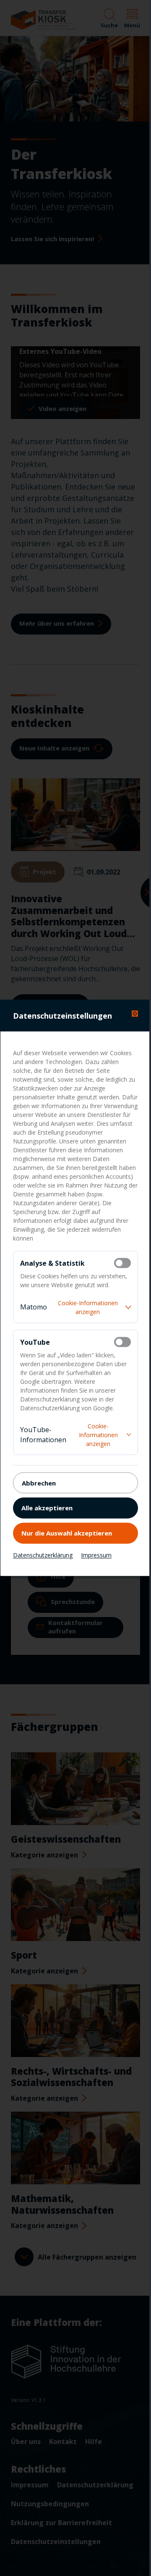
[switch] (122, 1263)
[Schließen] (135, 1014)
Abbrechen (39, 1483)
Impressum (96, 1555)
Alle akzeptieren (47, 1507)
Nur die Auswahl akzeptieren (67, 1533)
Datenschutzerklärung (43, 1555)
